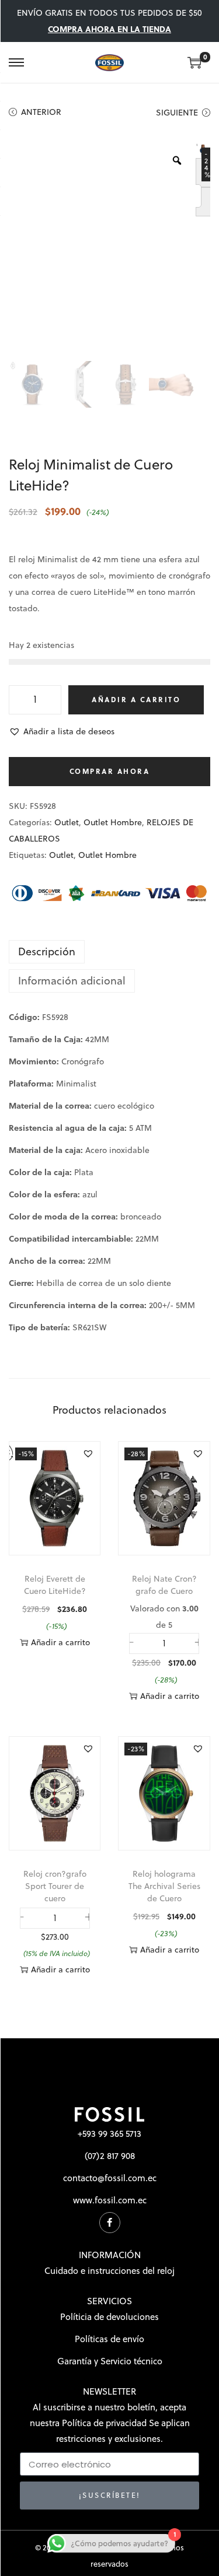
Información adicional (72, 981)
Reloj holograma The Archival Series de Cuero (164, 1886)
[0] (194, 62)
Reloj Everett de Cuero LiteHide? (55, 1585)
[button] (62, 731)
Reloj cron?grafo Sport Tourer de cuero (55, 1886)
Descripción (47, 951)
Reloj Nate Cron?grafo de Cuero (164, 1585)
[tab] (109, 952)
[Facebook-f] (110, 2223)
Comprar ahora (110, 771)
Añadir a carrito (136, 700)
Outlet (67, 822)
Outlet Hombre (113, 822)
